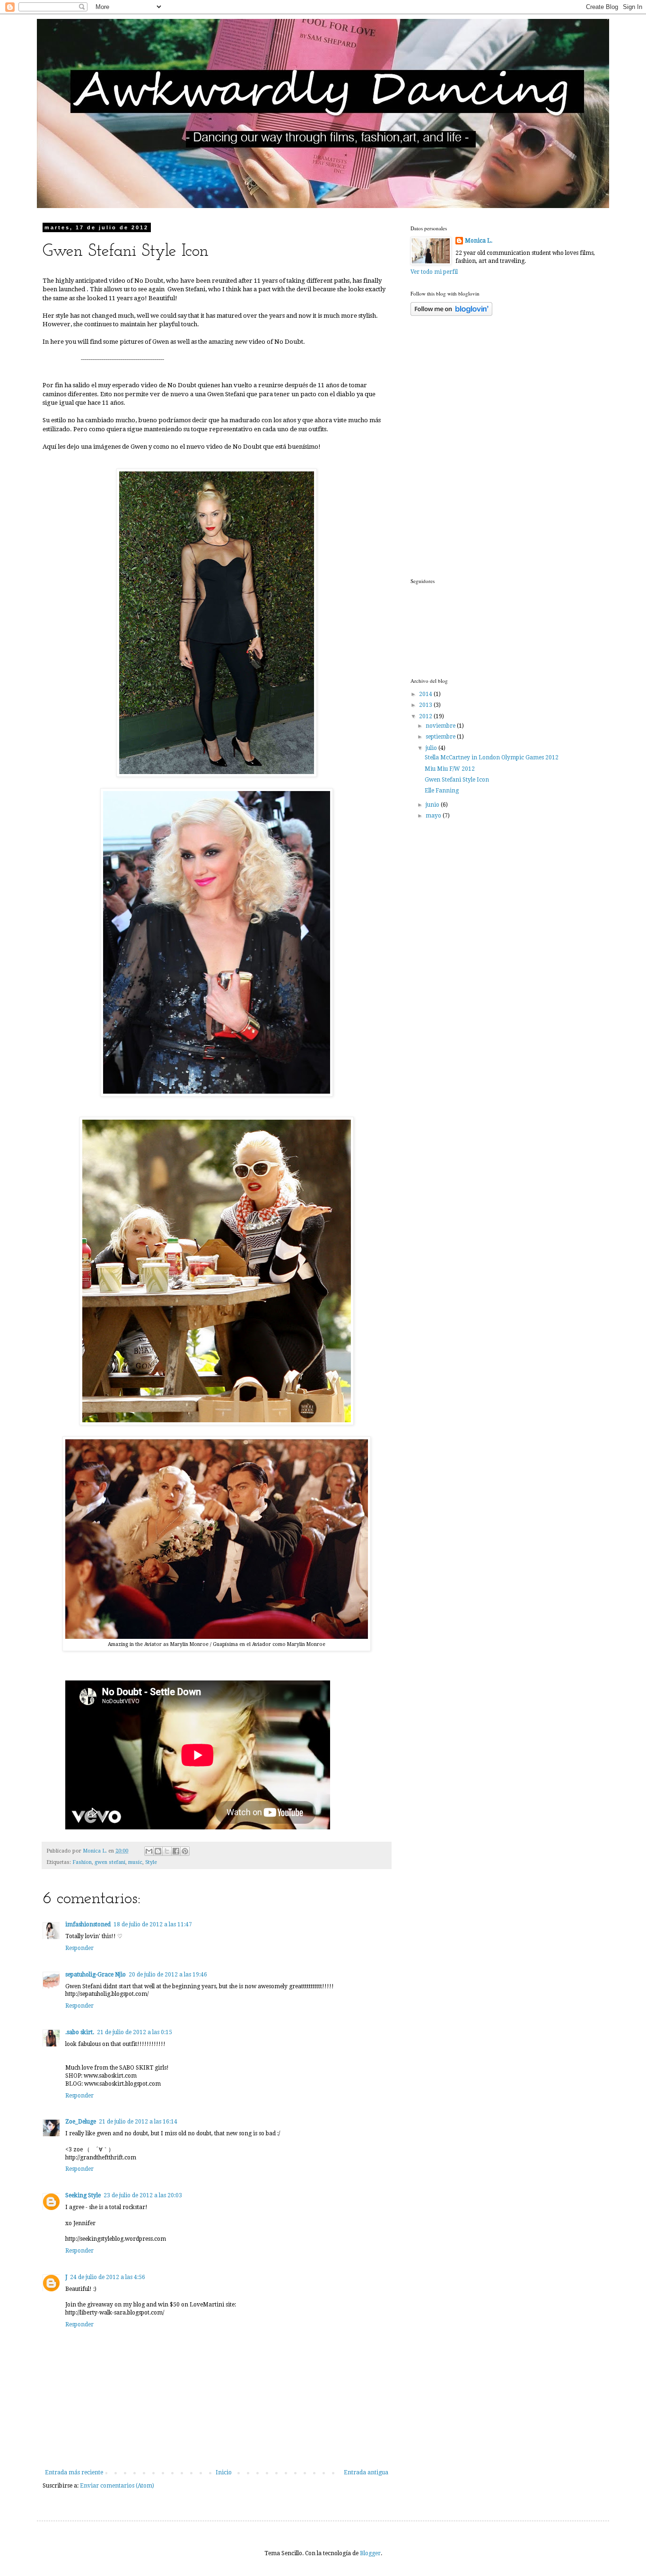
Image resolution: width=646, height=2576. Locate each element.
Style (151, 1862)
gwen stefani (110, 1862)
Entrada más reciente (74, 2472)
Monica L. (479, 241)
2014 (426, 694)
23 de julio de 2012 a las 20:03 (143, 2195)
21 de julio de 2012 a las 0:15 (135, 2032)
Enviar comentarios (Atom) (117, 2486)
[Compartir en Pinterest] (185, 1851)
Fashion (82, 1862)
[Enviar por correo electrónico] (149, 1851)
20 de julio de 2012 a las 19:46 (168, 1975)
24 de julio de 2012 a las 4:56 (108, 2277)
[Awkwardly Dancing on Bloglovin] (451, 314)
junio (433, 805)
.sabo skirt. (80, 2032)
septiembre (441, 737)
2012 (426, 716)
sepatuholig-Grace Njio (96, 1975)
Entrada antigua (366, 2472)
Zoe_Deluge (81, 2122)
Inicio (224, 2472)
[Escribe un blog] (158, 1851)
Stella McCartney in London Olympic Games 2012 (492, 757)
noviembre (441, 726)
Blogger (370, 2553)
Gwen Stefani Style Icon (457, 780)
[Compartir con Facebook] (176, 1851)
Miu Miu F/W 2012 (450, 769)
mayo (434, 816)
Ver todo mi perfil (434, 272)
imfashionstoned (88, 1924)
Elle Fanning (442, 791)
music (135, 1862)
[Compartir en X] (167, 1851)
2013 (426, 705)
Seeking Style (83, 2195)
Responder (79, 1948)
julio (432, 748)
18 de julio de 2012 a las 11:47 (153, 1924)
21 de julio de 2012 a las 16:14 (138, 2122)
